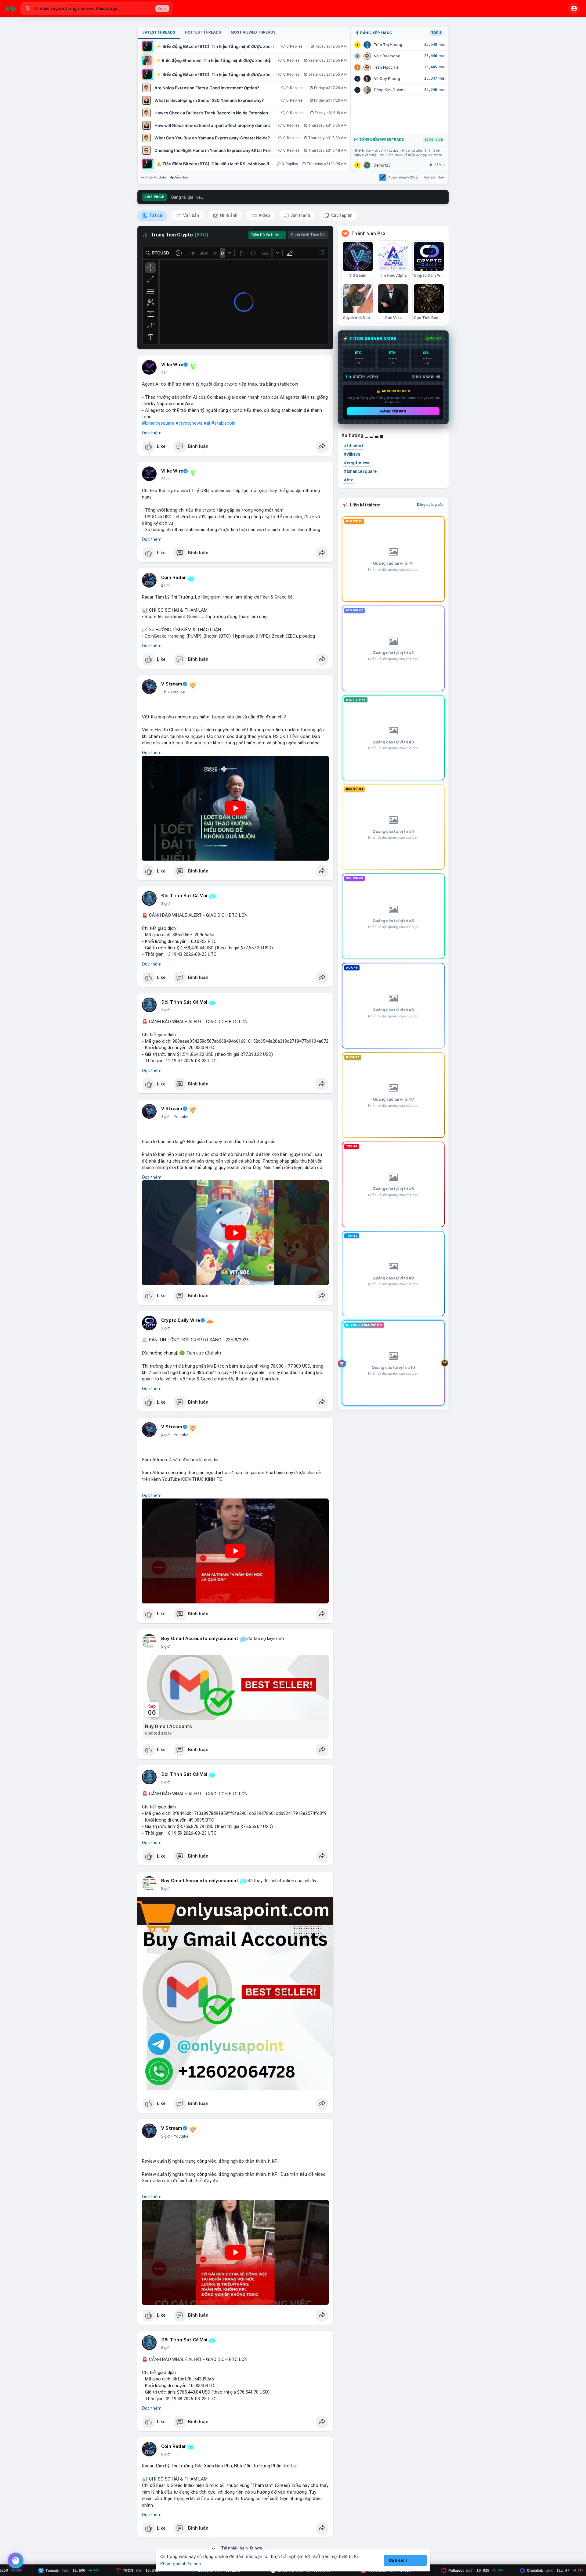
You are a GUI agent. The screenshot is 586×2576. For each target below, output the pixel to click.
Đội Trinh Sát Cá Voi (184, 896)
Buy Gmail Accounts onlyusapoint (200, 1639)
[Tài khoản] (574, 9)
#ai (207, 423)
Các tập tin (341, 215)
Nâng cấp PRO (393, 411)
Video (264, 215)
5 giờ (165, 1646)
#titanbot (353, 446)
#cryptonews (189, 423)
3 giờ (165, 1010)
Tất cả (155, 215)
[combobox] (97, 9)
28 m (165, 585)
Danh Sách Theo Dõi (308, 235)
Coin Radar (174, 577)
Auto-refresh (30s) (403, 177)
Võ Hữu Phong (387, 56)
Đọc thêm (152, 433)
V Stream (172, 684)
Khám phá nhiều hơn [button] (181, 2564)
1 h (164, 692)
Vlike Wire (172, 365)
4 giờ (165, 1435)
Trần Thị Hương (388, 45)
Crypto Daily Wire (181, 1320)
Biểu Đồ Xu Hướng (267, 235)
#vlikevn (352, 454)
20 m (165, 479)
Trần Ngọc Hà (386, 67)
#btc (349, 480)
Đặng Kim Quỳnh (389, 90)
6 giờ (165, 2348)
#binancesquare (158, 423)
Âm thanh (300, 215)
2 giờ (165, 904)
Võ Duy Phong (387, 79)
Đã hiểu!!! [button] (398, 2560)
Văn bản (191, 215)
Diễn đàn (181, 177)
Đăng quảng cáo (430, 505)
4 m (164, 372)
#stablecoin (223, 423)
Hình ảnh (228, 215)
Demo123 (382, 165)
